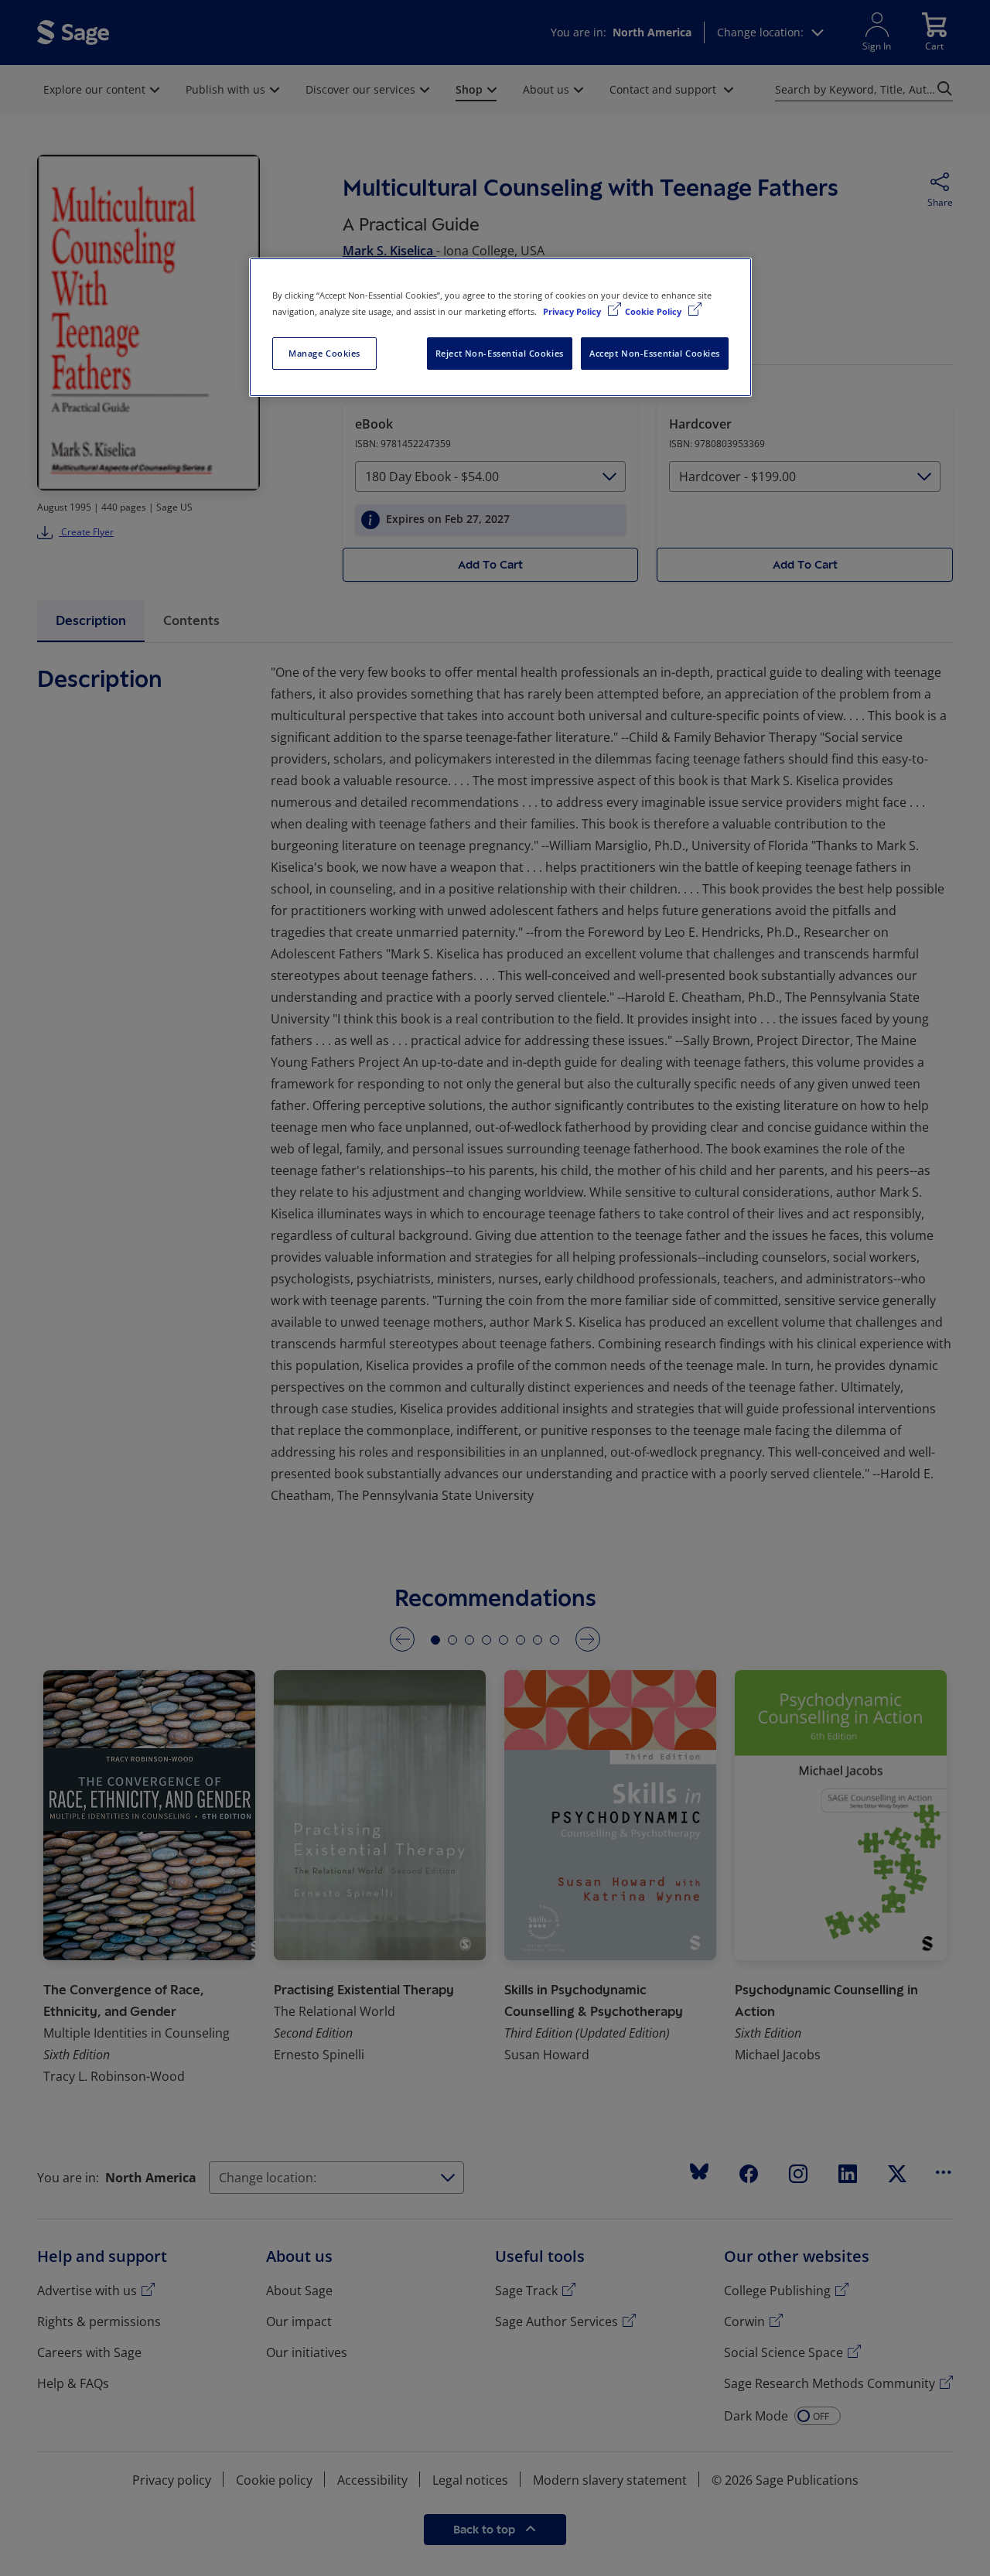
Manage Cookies (324, 353)
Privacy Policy (573, 311)
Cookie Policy (654, 311)
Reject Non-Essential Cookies (500, 353)
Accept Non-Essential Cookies (655, 353)
